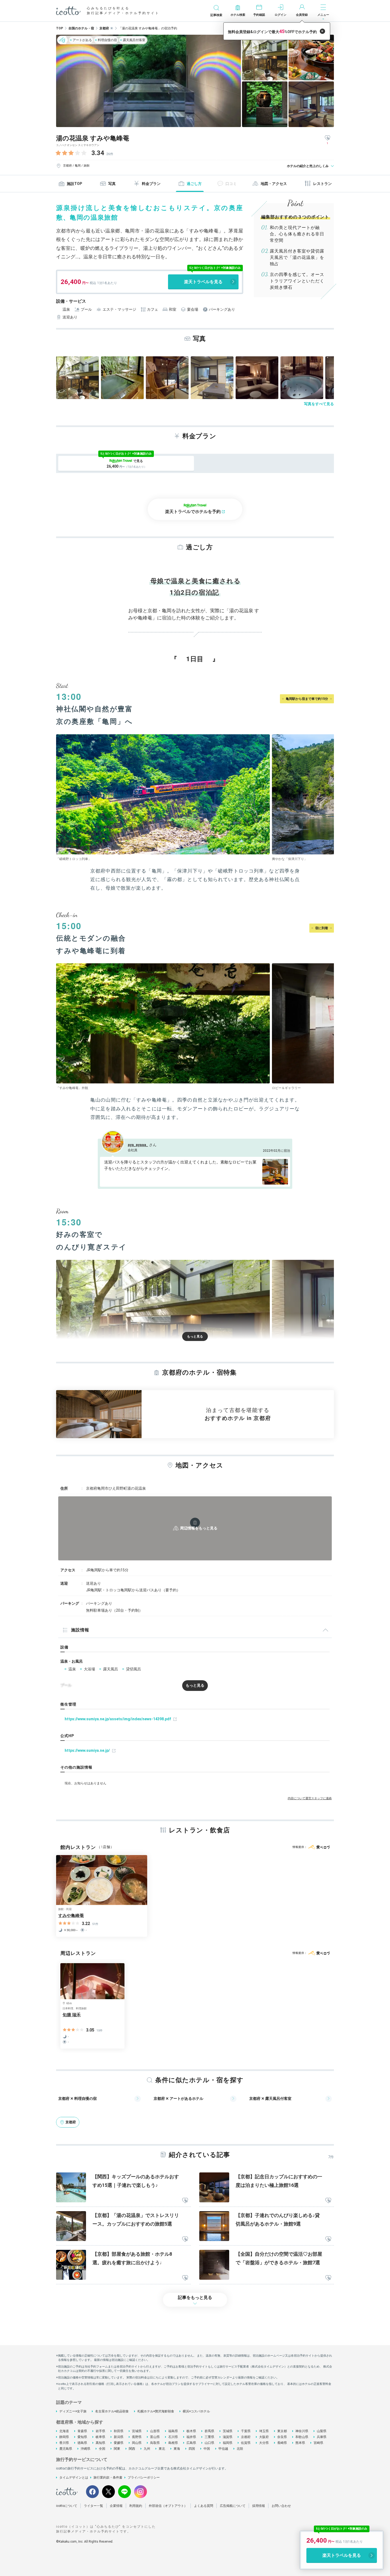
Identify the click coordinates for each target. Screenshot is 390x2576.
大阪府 (264, 2437)
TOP (60, 28)
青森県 (82, 2431)
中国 (207, 2449)
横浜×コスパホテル (196, 2411)
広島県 (191, 2443)
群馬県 (209, 2431)
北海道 (64, 2431)
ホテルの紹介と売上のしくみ (308, 166)
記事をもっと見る (195, 2297)
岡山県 (137, 2443)
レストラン (322, 184)
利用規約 (136, 2506)
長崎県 (282, 2443)
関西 (132, 2449)
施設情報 (80, 1630)
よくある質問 (204, 2506)
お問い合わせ (281, 2506)
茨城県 (228, 2431)
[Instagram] (141, 2492)
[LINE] (124, 2492)
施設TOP (74, 184)
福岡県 (228, 2443)
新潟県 (119, 2437)
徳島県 (82, 2443)
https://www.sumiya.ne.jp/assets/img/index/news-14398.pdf (118, 1719)
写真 (112, 184)
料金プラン (151, 184)
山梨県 (322, 2431)
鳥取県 (155, 2443)
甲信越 (223, 2449)
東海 (177, 2449)
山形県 (155, 2431)
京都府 (246, 2437)
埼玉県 (264, 2431)
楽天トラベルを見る (203, 282)
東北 (162, 2449)
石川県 (173, 2437)
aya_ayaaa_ (138, 1145)
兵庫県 (322, 2437)
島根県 (173, 2443)
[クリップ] (185, 2201)
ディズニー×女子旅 (73, 2411)
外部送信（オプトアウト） (168, 2506)
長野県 (137, 2437)
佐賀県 (246, 2443)
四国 (192, 2449)
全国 (102, 2449)
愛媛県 (119, 2443)
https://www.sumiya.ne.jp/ (87, 1750)
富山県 (155, 2437)
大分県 (264, 2443)
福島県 (173, 2431)
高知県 (100, 2443)
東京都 (282, 2431)
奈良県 (282, 2437)
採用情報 (259, 2506)
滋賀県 (228, 2437)
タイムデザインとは (74, 2478)
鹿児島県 (66, 2449)
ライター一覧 (93, 2506)
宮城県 (137, 2431)
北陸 (240, 2449)
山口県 (209, 2443)
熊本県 (300, 2443)
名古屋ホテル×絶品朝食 (112, 2411)
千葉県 (246, 2431)
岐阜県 (100, 2437)
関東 (117, 2449)
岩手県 (100, 2431)
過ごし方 (194, 184)
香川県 (64, 2443)
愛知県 (82, 2437)
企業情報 (116, 2506)
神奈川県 (302, 2431)
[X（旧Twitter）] (108, 2492)
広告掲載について (233, 2506)
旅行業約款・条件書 (108, 2478)
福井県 (191, 2437)
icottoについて (67, 2506)
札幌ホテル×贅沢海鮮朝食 (156, 2411)
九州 (147, 2449)
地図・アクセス (274, 184)
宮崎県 (318, 2443)
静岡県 (64, 2437)
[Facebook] (92, 2492)
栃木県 (191, 2431)
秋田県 (119, 2431)
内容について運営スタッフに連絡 (310, 1798)
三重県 (209, 2437)
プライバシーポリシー (144, 2478)
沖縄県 (85, 2449)
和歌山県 (302, 2437)
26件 (110, 154)
